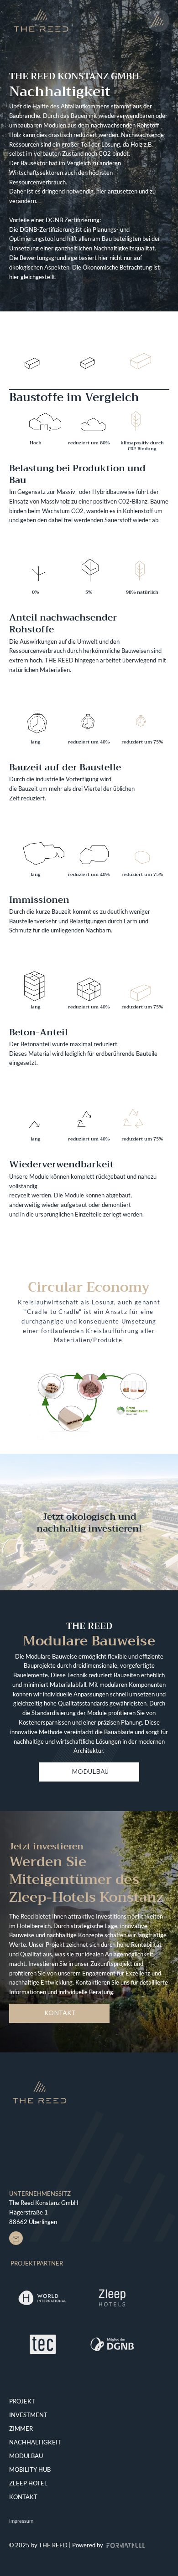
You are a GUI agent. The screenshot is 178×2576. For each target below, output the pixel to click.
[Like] (16, 2238)
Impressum (21, 2521)
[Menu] (158, 20)
